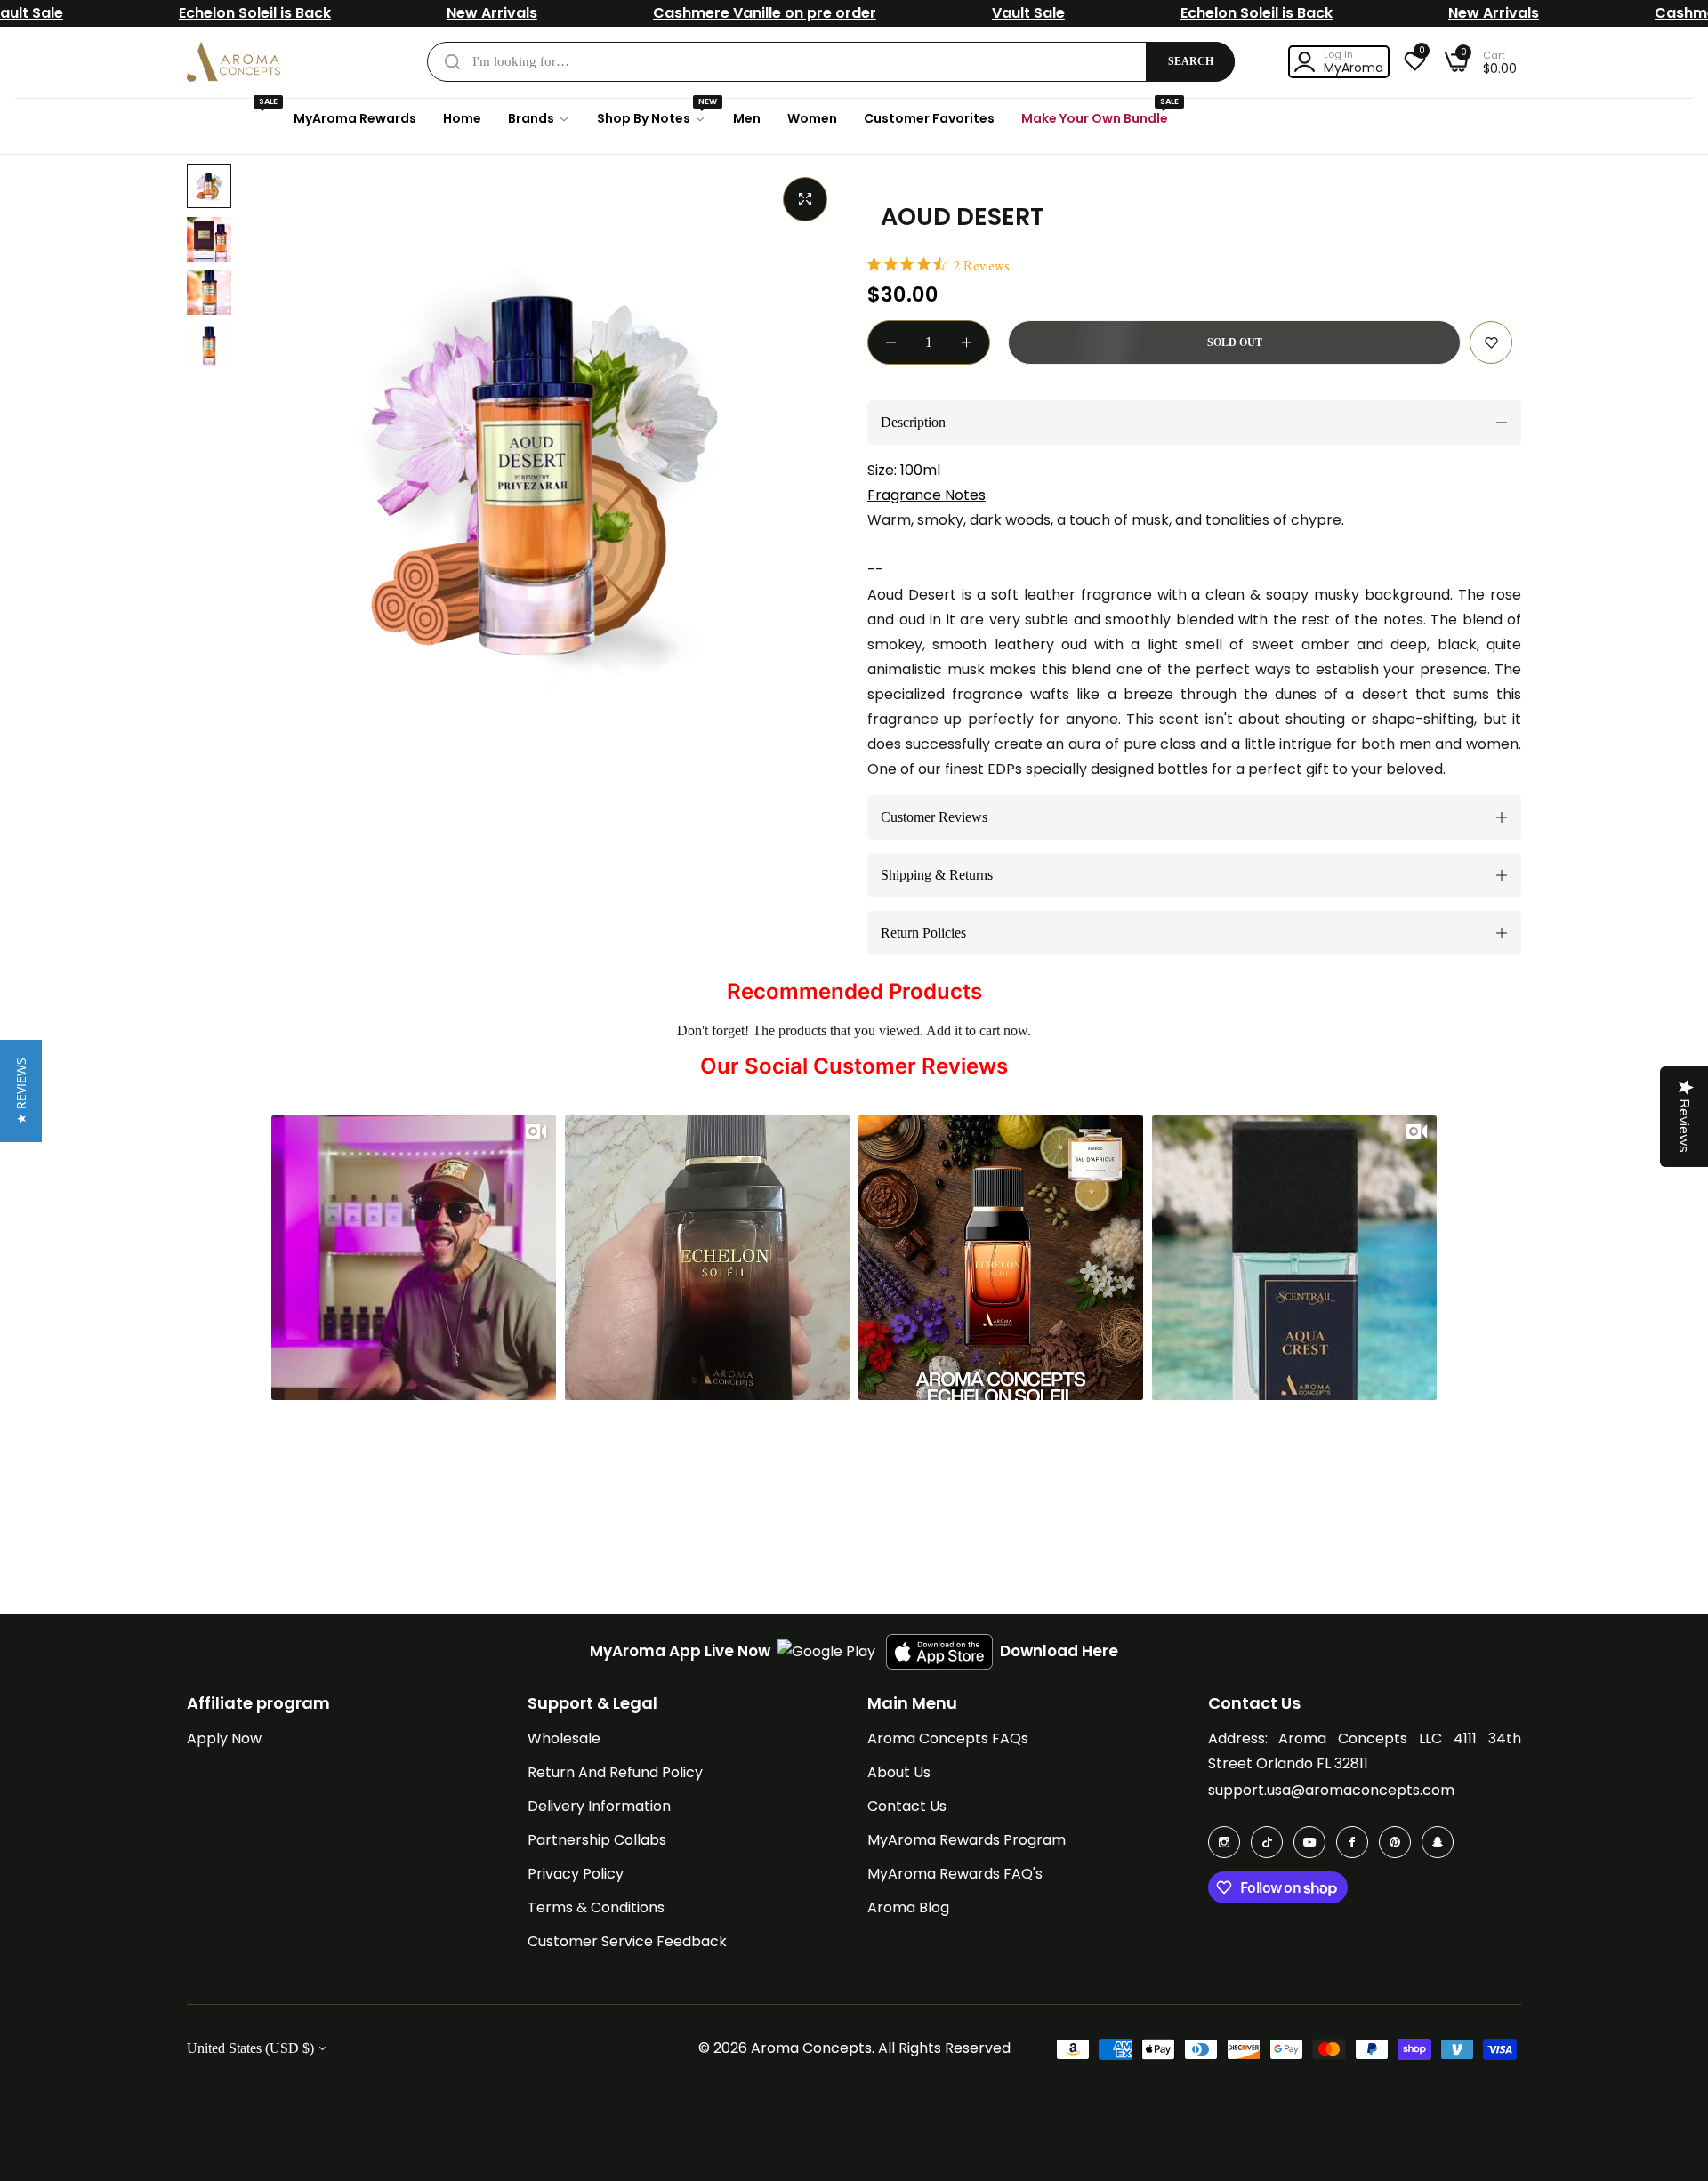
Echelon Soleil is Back (255, 13)
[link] (539, 119)
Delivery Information (599, 1806)
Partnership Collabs (597, 1840)
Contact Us (907, 1806)
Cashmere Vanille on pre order (765, 13)
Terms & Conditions (596, 1907)
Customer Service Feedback (627, 1941)
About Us (899, 1772)
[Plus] (967, 342)
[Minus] (891, 342)
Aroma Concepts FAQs (948, 1738)
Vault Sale (1028, 13)
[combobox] (831, 62)
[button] (1491, 342)
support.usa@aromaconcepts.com (1331, 1790)
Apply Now (224, 1738)
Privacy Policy (576, 1874)
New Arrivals (492, 13)
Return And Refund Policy (615, 1772)
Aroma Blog (908, 1907)
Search (1191, 61)
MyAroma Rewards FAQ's (955, 1874)
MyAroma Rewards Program (967, 1840)
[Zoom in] (805, 199)
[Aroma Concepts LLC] (234, 62)
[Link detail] (1224, 1842)
